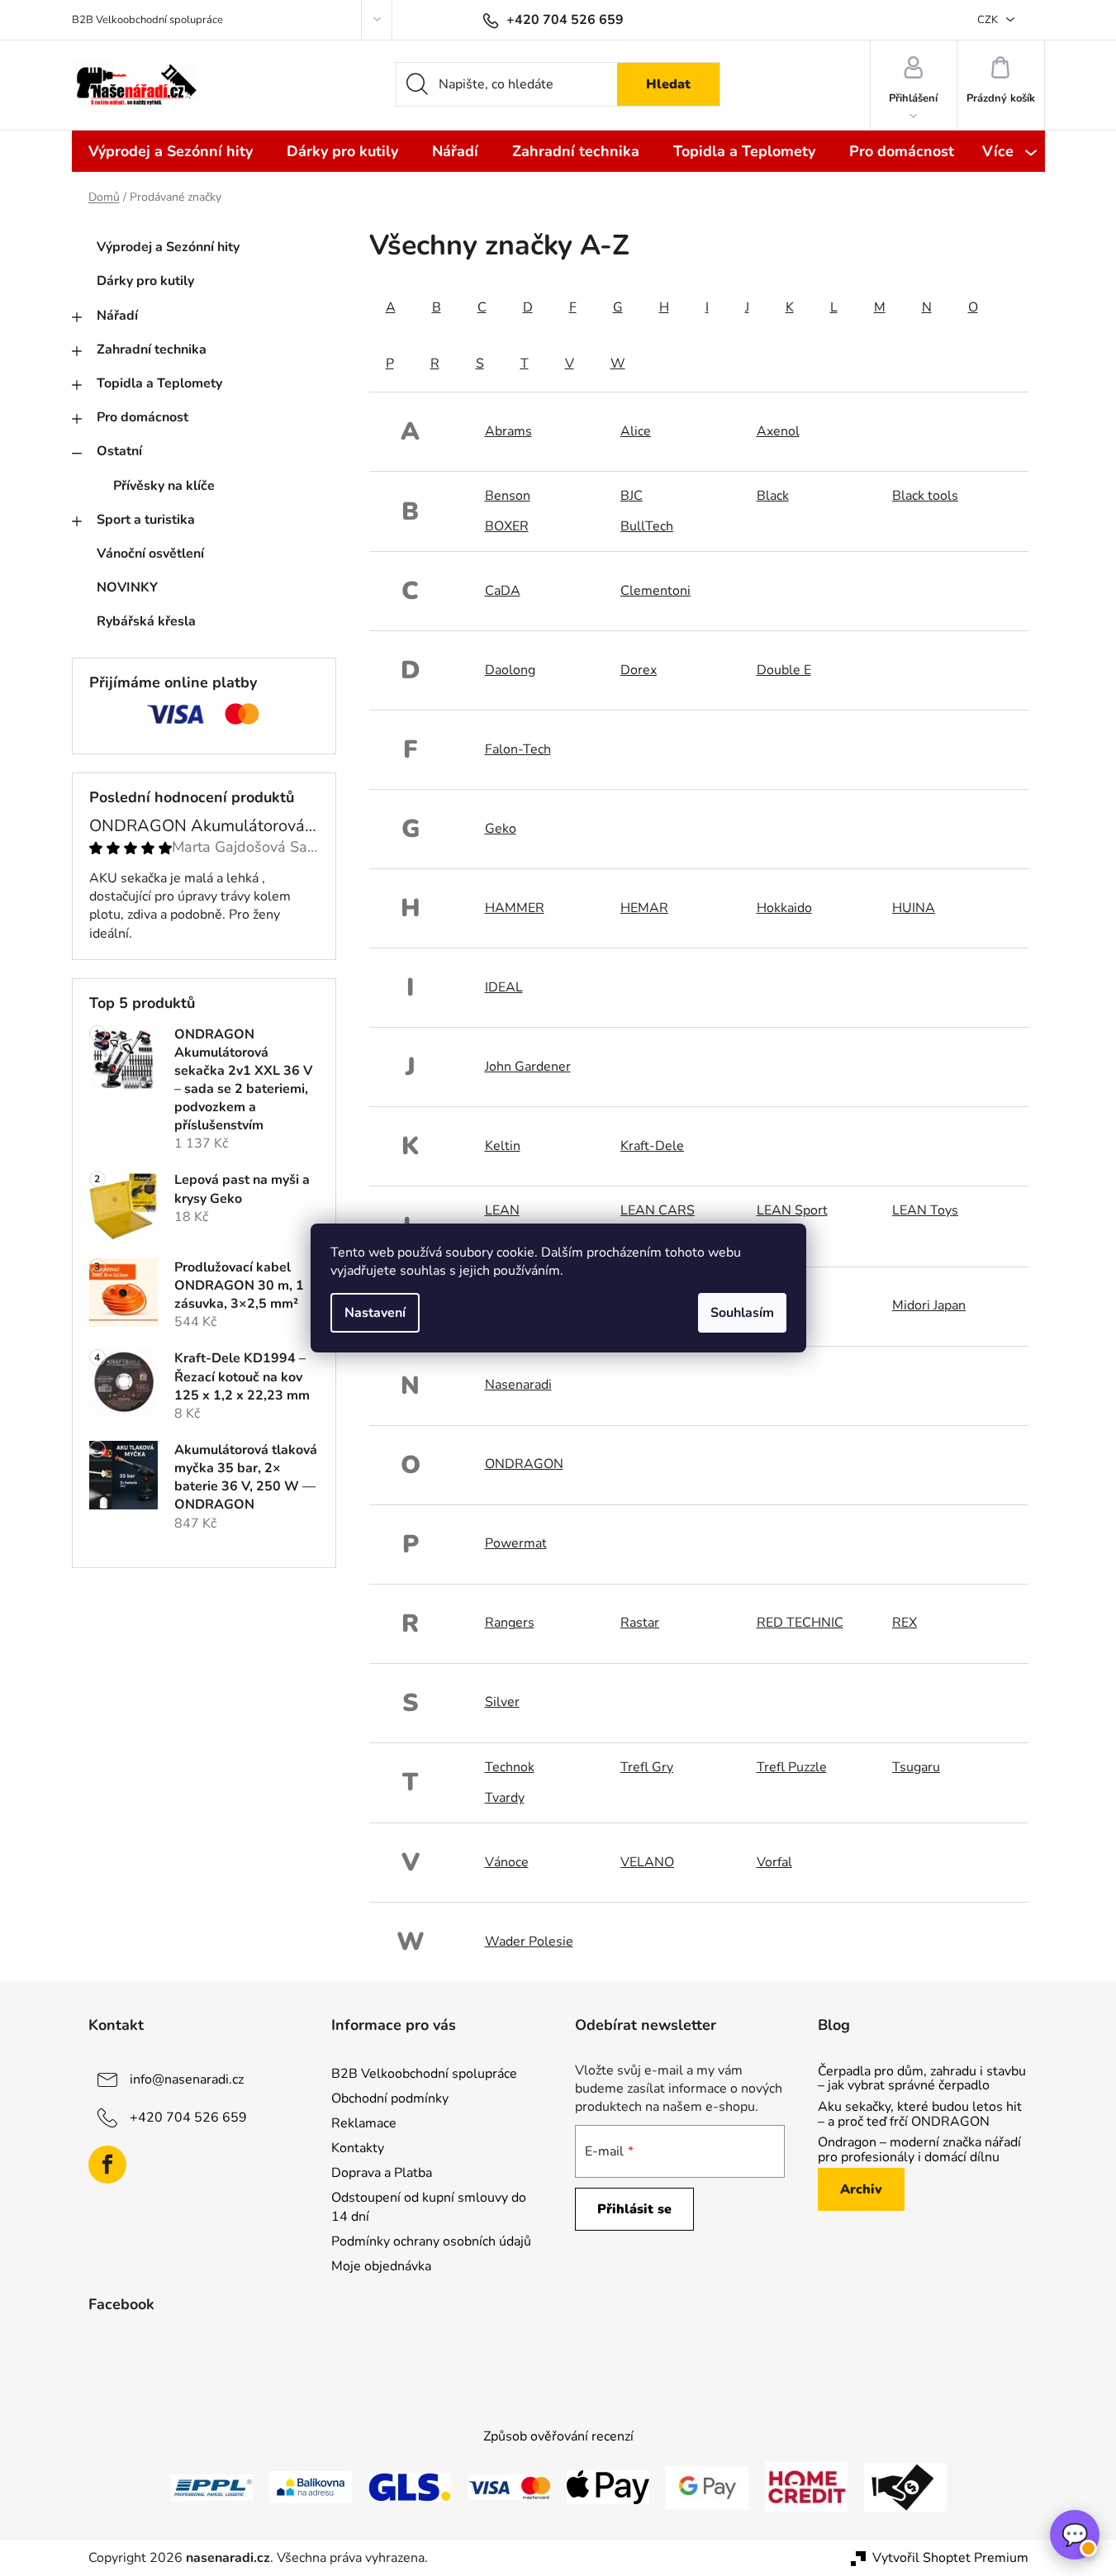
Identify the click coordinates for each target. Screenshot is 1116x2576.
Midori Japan (929, 1305)
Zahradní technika (152, 349)
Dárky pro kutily (145, 281)
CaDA (503, 591)
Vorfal (774, 1862)
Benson (508, 496)
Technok (510, 1767)
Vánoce (507, 1862)
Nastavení (375, 1313)
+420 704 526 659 (188, 2117)
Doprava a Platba (382, 2173)
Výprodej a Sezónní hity (168, 247)
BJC (632, 496)
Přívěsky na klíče (164, 486)
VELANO (647, 1862)
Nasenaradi (518, 1385)
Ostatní (119, 451)
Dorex (639, 670)
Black (773, 496)
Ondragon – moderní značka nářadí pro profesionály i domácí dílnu (919, 2150)
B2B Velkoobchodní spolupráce (147, 20)
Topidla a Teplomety (159, 383)
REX (905, 1623)
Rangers (510, 1623)
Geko (501, 829)
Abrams (508, 431)
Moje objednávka (381, 2266)
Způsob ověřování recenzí (558, 2436)
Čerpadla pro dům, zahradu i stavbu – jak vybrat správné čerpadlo (922, 2079)
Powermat (516, 1543)
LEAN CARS (658, 1210)
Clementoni (655, 591)
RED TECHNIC (800, 1623)
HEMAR (644, 908)
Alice (636, 431)
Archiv (861, 2189)
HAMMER (515, 908)
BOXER (507, 526)
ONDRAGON (524, 1464)
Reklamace (364, 2123)
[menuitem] (171, 151)
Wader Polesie (529, 1942)
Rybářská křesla (146, 621)
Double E (784, 670)
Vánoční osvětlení (150, 554)
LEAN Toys (925, 1210)
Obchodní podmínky (390, 2098)
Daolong (510, 670)
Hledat (668, 84)
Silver (502, 1702)
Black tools (925, 496)
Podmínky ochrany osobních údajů (431, 2241)
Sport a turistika (146, 520)
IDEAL (504, 987)
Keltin (503, 1146)
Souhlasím (742, 1313)
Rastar (640, 1623)
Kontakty (358, 2148)
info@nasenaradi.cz (187, 2079)
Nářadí (117, 316)
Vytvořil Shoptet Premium (950, 2558)
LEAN (502, 1210)
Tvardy (505, 1798)
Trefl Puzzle (792, 1767)
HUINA (914, 908)
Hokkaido (784, 908)
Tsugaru (916, 1767)
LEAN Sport (792, 1210)
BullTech (647, 526)
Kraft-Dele (652, 1146)
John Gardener (528, 1067)
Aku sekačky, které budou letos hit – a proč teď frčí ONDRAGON (920, 2115)
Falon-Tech (518, 749)
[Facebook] (107, 2165)
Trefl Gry (647, 1767)
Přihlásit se (634, 2209)
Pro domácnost (142, 417)
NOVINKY (127, 587)
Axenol (778, 431)
